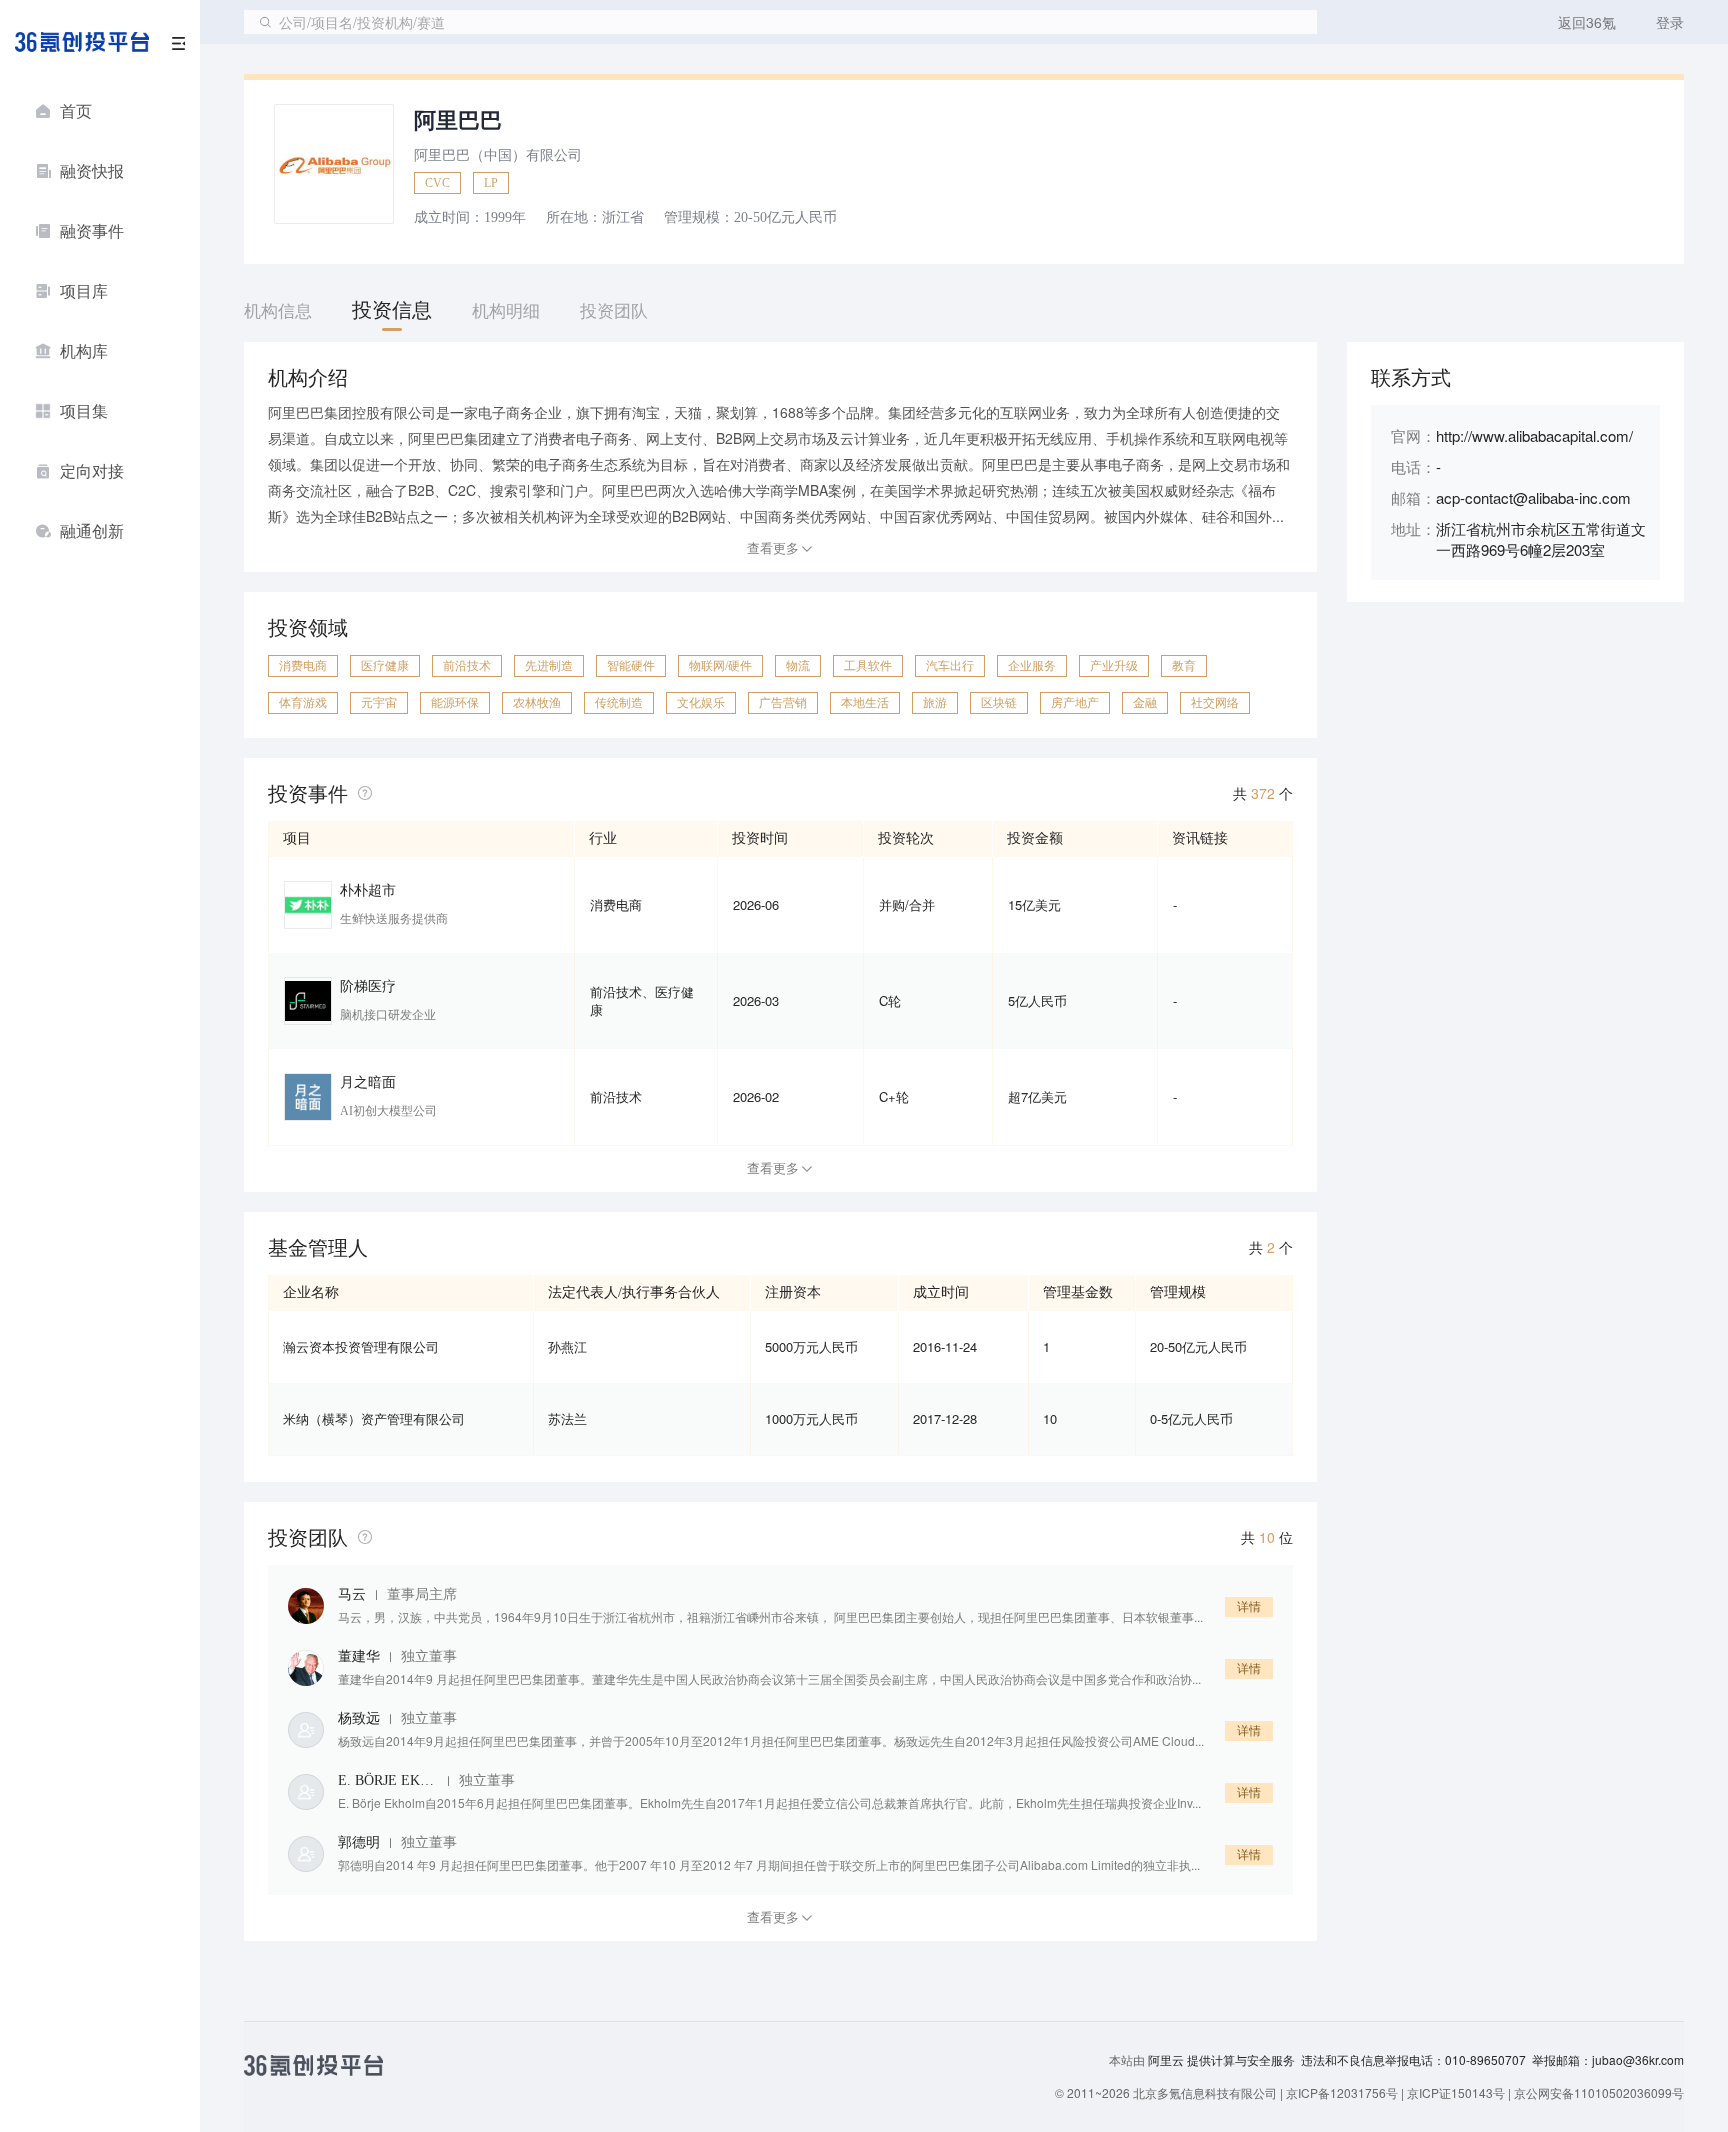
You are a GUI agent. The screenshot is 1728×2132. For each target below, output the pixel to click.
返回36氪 (1587, 22)
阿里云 (1167, 2060)
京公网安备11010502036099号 (1599, 2092)
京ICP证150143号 (1456, 2092)
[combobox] (780, 22)
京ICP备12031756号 (1342, 2092)
